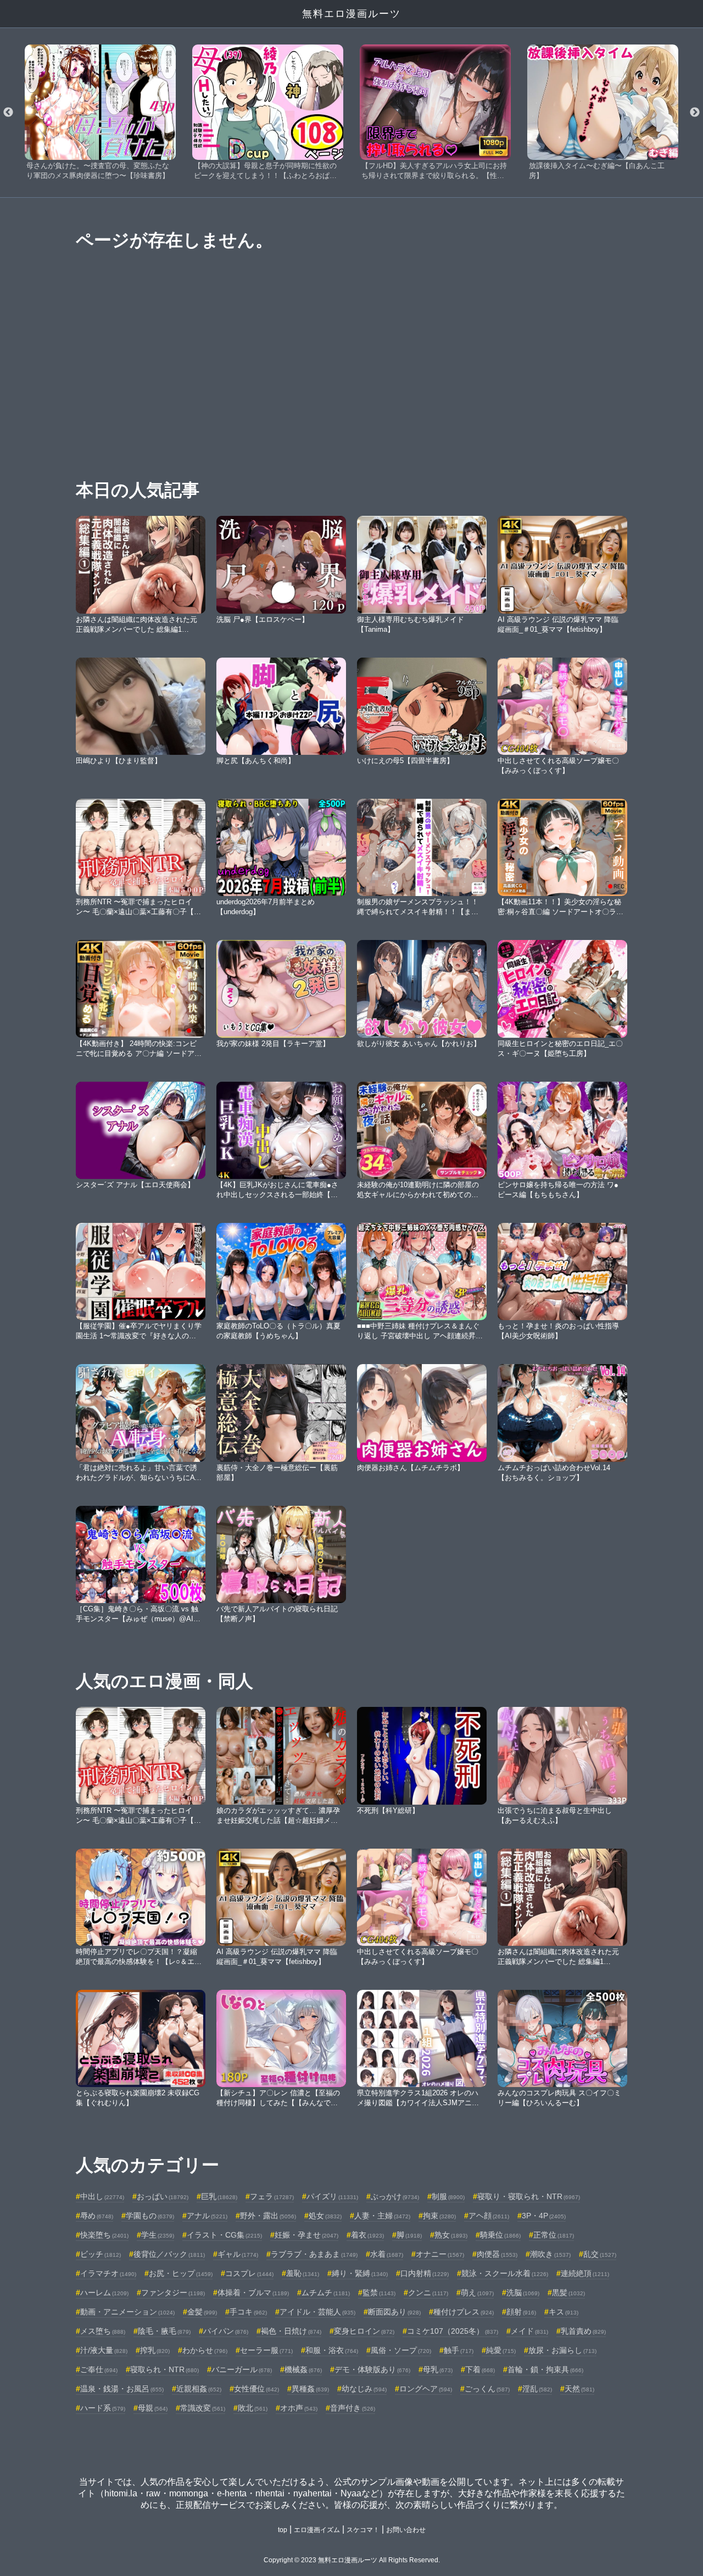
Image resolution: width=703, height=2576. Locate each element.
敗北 (253, 2408)
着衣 (367, 2235)
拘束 (439, 2216)
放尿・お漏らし (562, 2350)
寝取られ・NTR (164, 2369)
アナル (207, 2216)
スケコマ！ (363, 2530)
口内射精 (425, 2273)
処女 (325, 2216)
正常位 (554, 2235)
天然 (579, 2389)
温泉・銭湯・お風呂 (122, 2389)
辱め (97, 2216)
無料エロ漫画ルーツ (351, 14)
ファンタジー (173, 2293)
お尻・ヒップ (181, 2273)
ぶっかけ (395, 2196)
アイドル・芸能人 (317, 2312)
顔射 (521, 2312)
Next (695, 113)
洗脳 (523, 2293)
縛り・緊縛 (360, 2273)
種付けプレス (464, 2312)
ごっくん (487, 2389)
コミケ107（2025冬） (453, 2331)
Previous (8, 113)
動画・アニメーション (127, 2312)
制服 (448, 2196)
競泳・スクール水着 (505, 2273)
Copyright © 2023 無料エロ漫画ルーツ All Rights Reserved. (352, 2560)
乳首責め (583, 2331)
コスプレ (249, 2273)
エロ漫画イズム (317, 2530)
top (283, 2530)
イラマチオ (108, 2273)
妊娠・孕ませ (306, 2235)
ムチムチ (326, 2293)
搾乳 (155, 2350)
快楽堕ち (104, 2235)
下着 (480, 2369)
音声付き (353, 2408)
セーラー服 (266, 2350)
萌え (477, 2293)
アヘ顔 (489, 2216)
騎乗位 (500, 2235)
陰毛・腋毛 (164, 2331)
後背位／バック (169, 2254)
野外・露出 (268, 2216)
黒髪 (568, 2293)
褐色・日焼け (291, 2331)
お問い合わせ (406, 2530)
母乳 (438, 2369)
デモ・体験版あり (372, 2369)
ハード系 (103, 2408)
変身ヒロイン (364, 2331)
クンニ (428, 2293)
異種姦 (310, 2389)
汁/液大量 (104, 2350)
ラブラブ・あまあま (314, 2254)
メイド (529, 2331)
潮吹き (550, 2254)
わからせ (205, 2350)
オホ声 (299, 2408)
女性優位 (256, 2389)
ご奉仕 (99, 2369)
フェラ (272, 2196)
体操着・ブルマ (253, 2293)
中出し (102, 2196)
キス (563, 2312)
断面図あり (394, 2312)
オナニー (440, 2254)
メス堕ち (103, 2331)
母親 (153, 2408)
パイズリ (332, 2196)
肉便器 (497, 2254)
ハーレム (104, 2293)
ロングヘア (426, 2389)
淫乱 (537, 2389)
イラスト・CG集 (224, 2235)
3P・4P (544, 2216)
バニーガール (242, 2369)
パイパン (226, 2331)
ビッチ (101, 2254)
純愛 (501, 2350)
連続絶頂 (585, 2273)
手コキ (248, 2312)
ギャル (238, 2254)
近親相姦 (199, 2389)
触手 (459, 2350)
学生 (158, 2235)
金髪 (202, 2312)
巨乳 (219, 2196)
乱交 (600, 2254)
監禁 (379, 2293)
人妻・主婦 (382, 2216)
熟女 (451, 2235)
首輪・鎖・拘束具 (545, 2369)
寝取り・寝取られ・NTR (529, 2196)
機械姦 (303, 2369)
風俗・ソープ (401, 2350)
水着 (387, 2254)
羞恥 (303, 2273)
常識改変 (203, 2408)
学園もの (150, 2216)
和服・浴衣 (332, 2350)
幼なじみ (364, 2389)
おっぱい (163, 2196)
